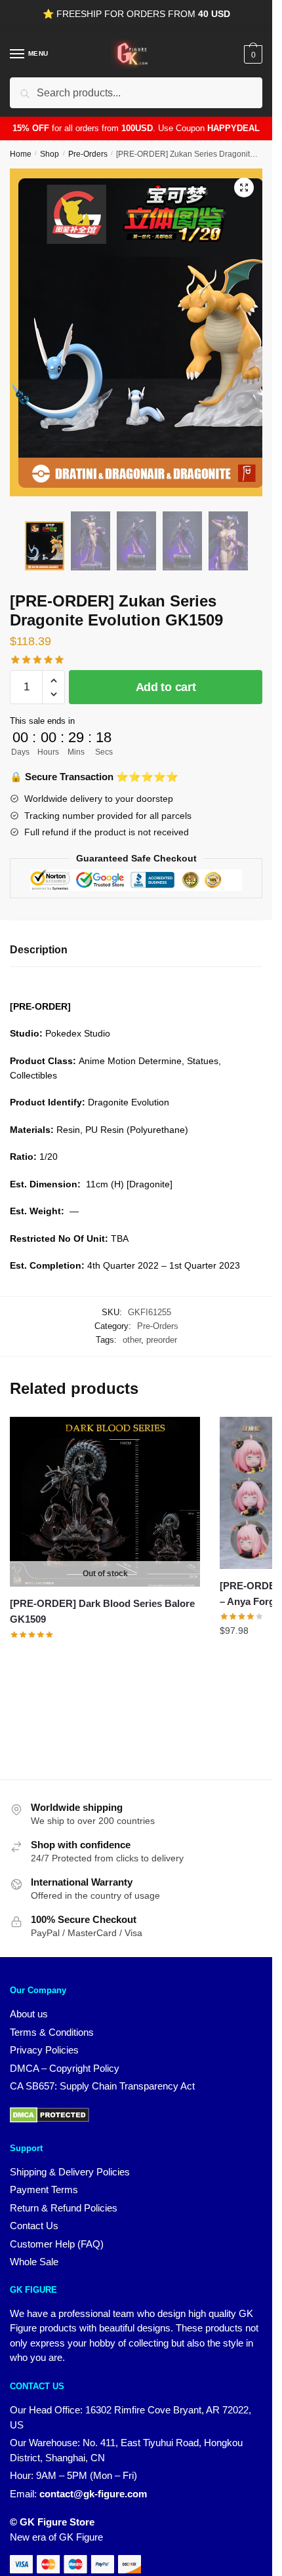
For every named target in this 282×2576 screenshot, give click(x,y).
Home (21, 154)
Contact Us (34, 2226)
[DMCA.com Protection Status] (50, 2119)
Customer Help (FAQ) (57, 2244)
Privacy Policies (44, 2050)
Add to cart (166, 687)
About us (29, 2014)
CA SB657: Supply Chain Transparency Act (102, 2086)
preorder (162, 1340)
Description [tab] (39, 950)
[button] (244, 188)
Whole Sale (34, 2262)
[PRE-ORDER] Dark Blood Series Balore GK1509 (102, 1611)
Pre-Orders (88, 154)
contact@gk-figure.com (93, 2494)
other (132, 1340)
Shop (50, 154)
